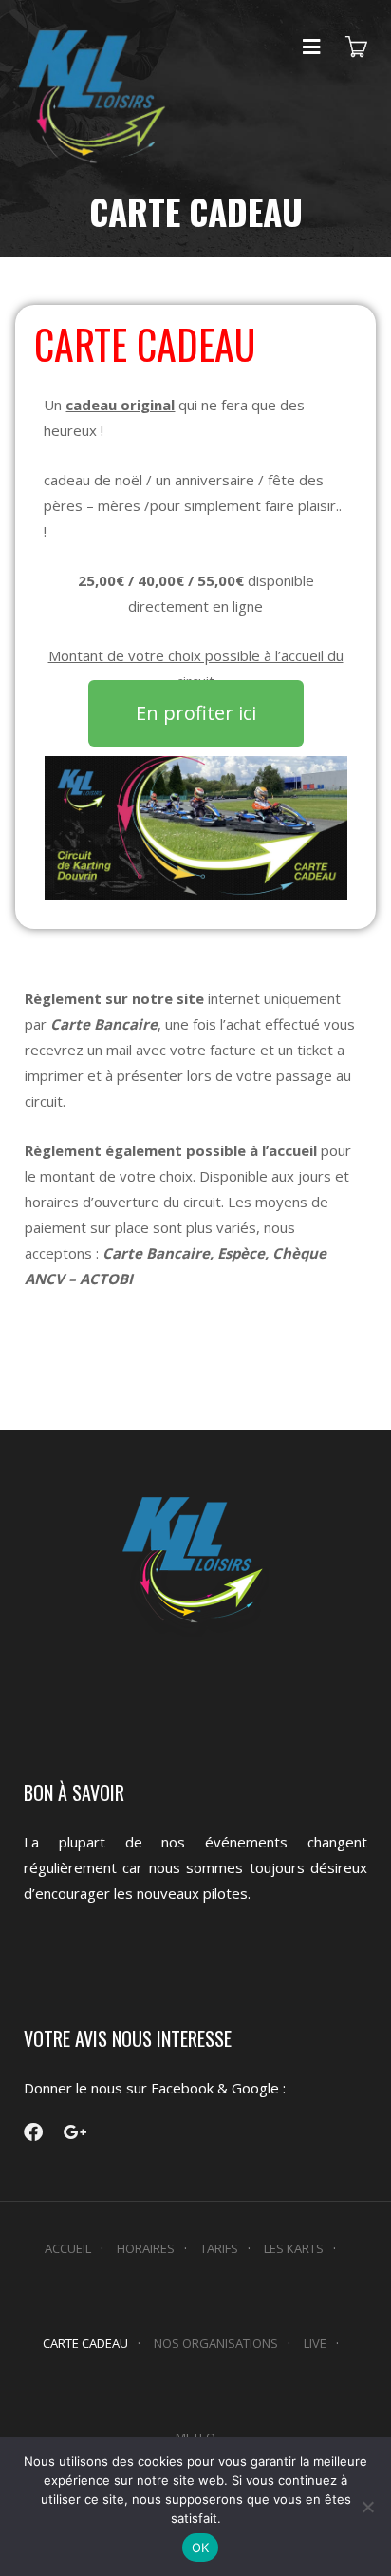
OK (201, 2548)
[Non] (367, 2507)
